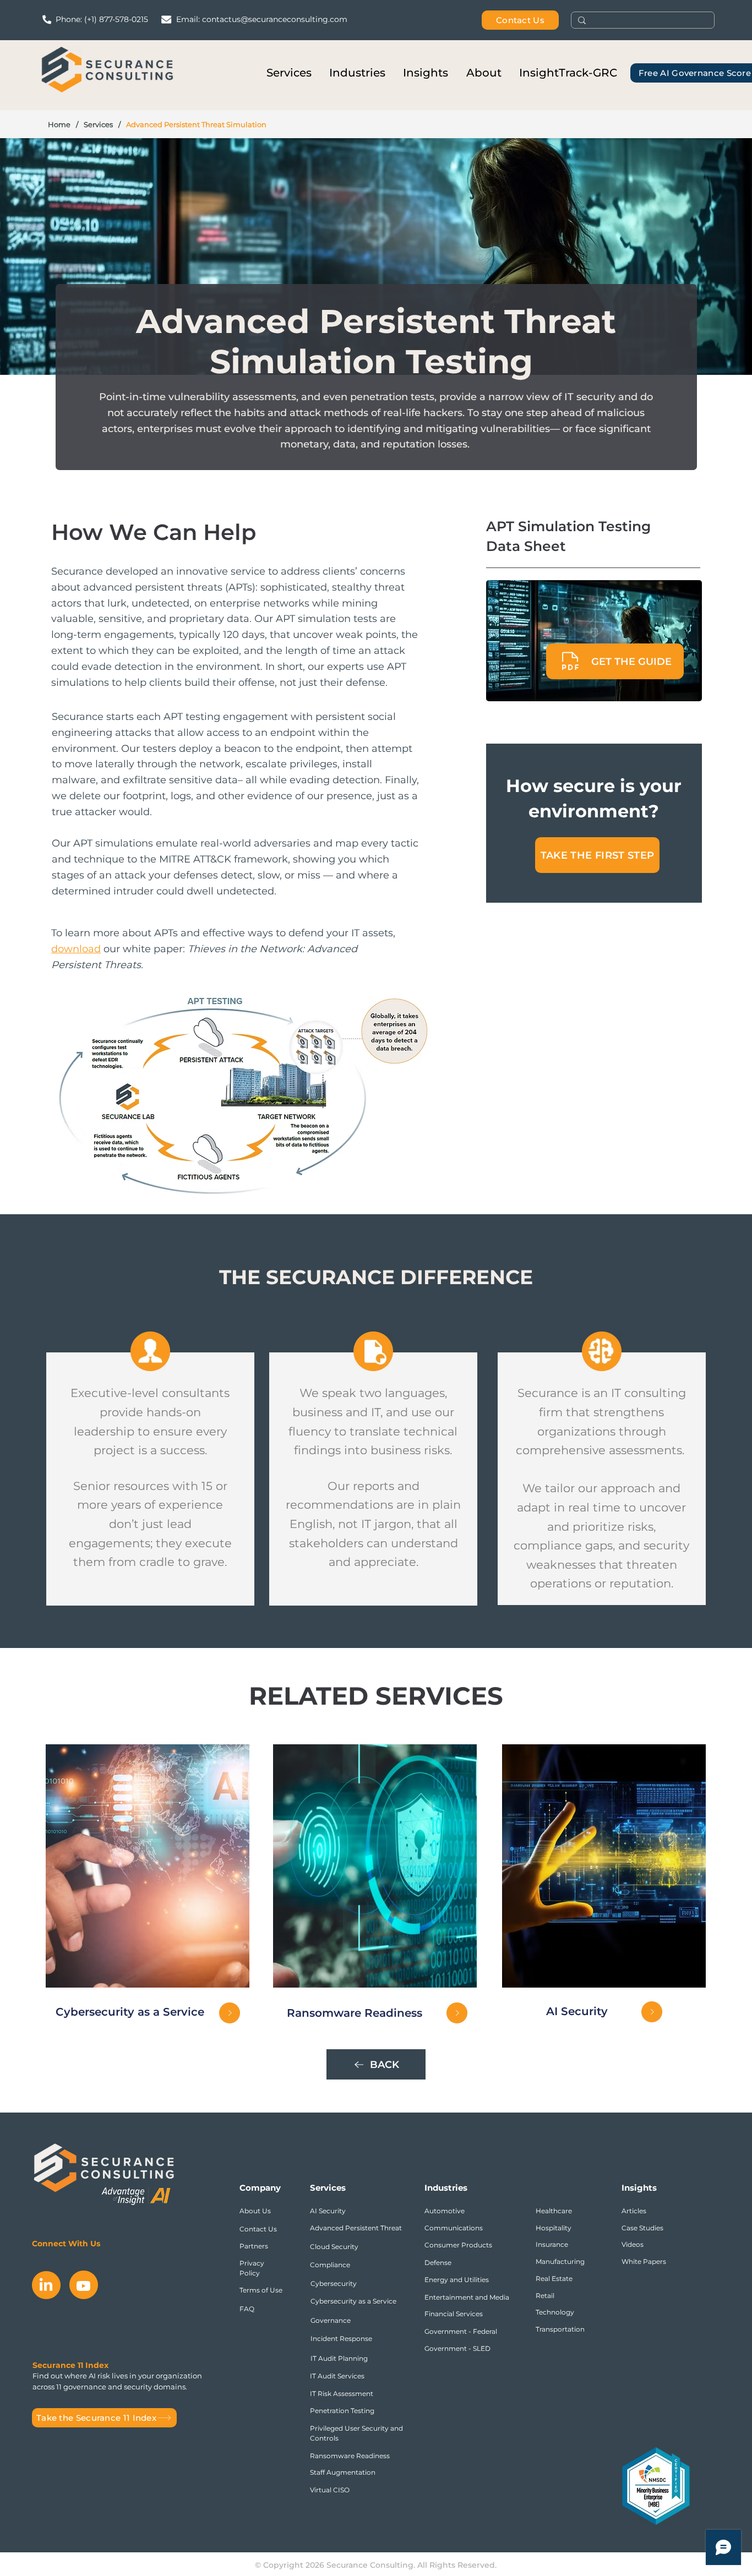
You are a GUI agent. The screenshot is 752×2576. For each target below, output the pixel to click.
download (76, 949)
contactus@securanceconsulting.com (275, 19)
